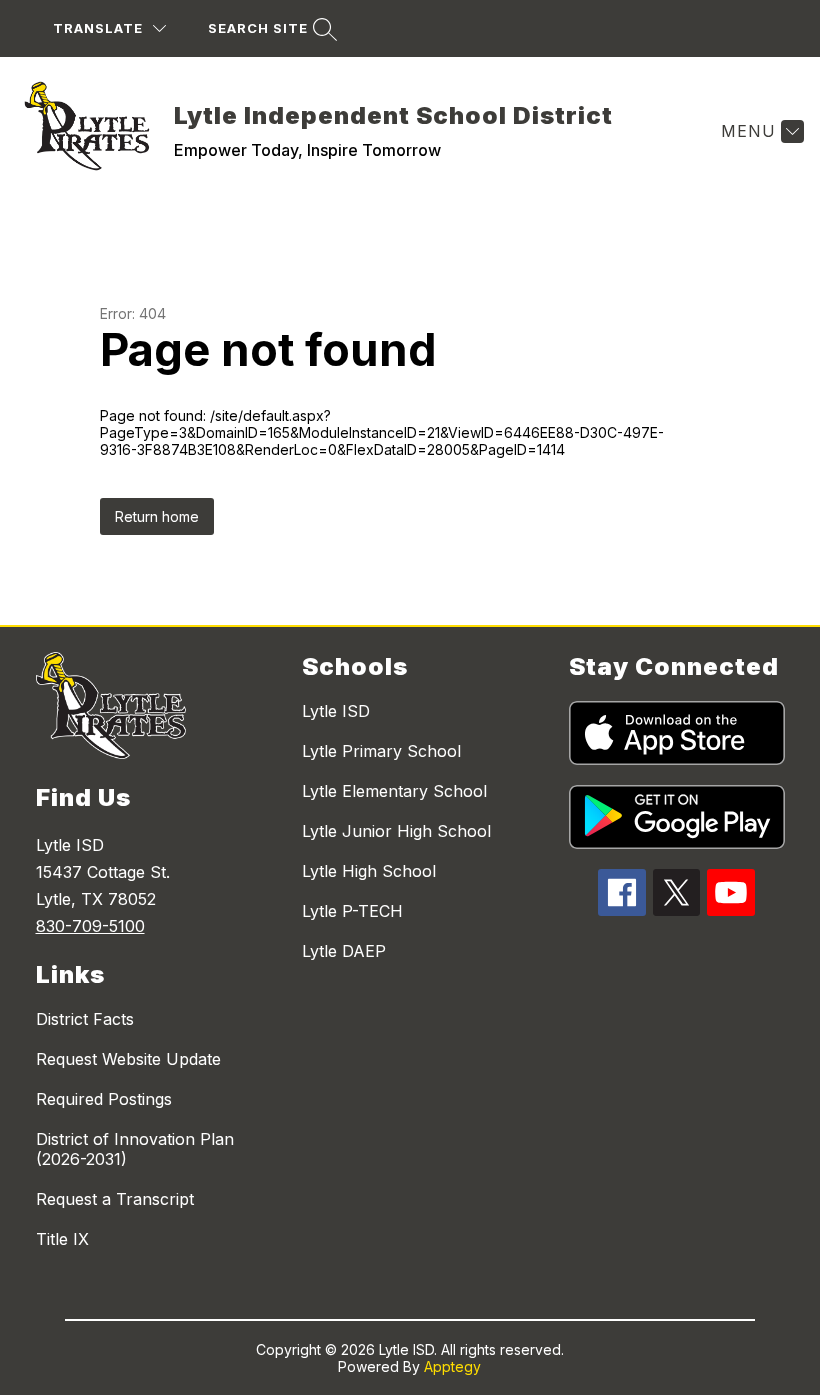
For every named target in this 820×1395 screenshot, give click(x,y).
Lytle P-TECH (352, 911)
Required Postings (104, 1099)
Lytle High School (369, 871)
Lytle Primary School (381, 751)
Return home (157, 516)
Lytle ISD (336, 711)
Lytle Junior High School (396, 831)
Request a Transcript (115, 1199)
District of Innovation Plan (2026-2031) (135, 1149)
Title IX (62, 1239)
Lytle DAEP (344, 951)
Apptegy (452, 1366)
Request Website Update (128, 1059)
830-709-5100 (90, 926)
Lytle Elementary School (394, 791)
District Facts (85, 1019)
